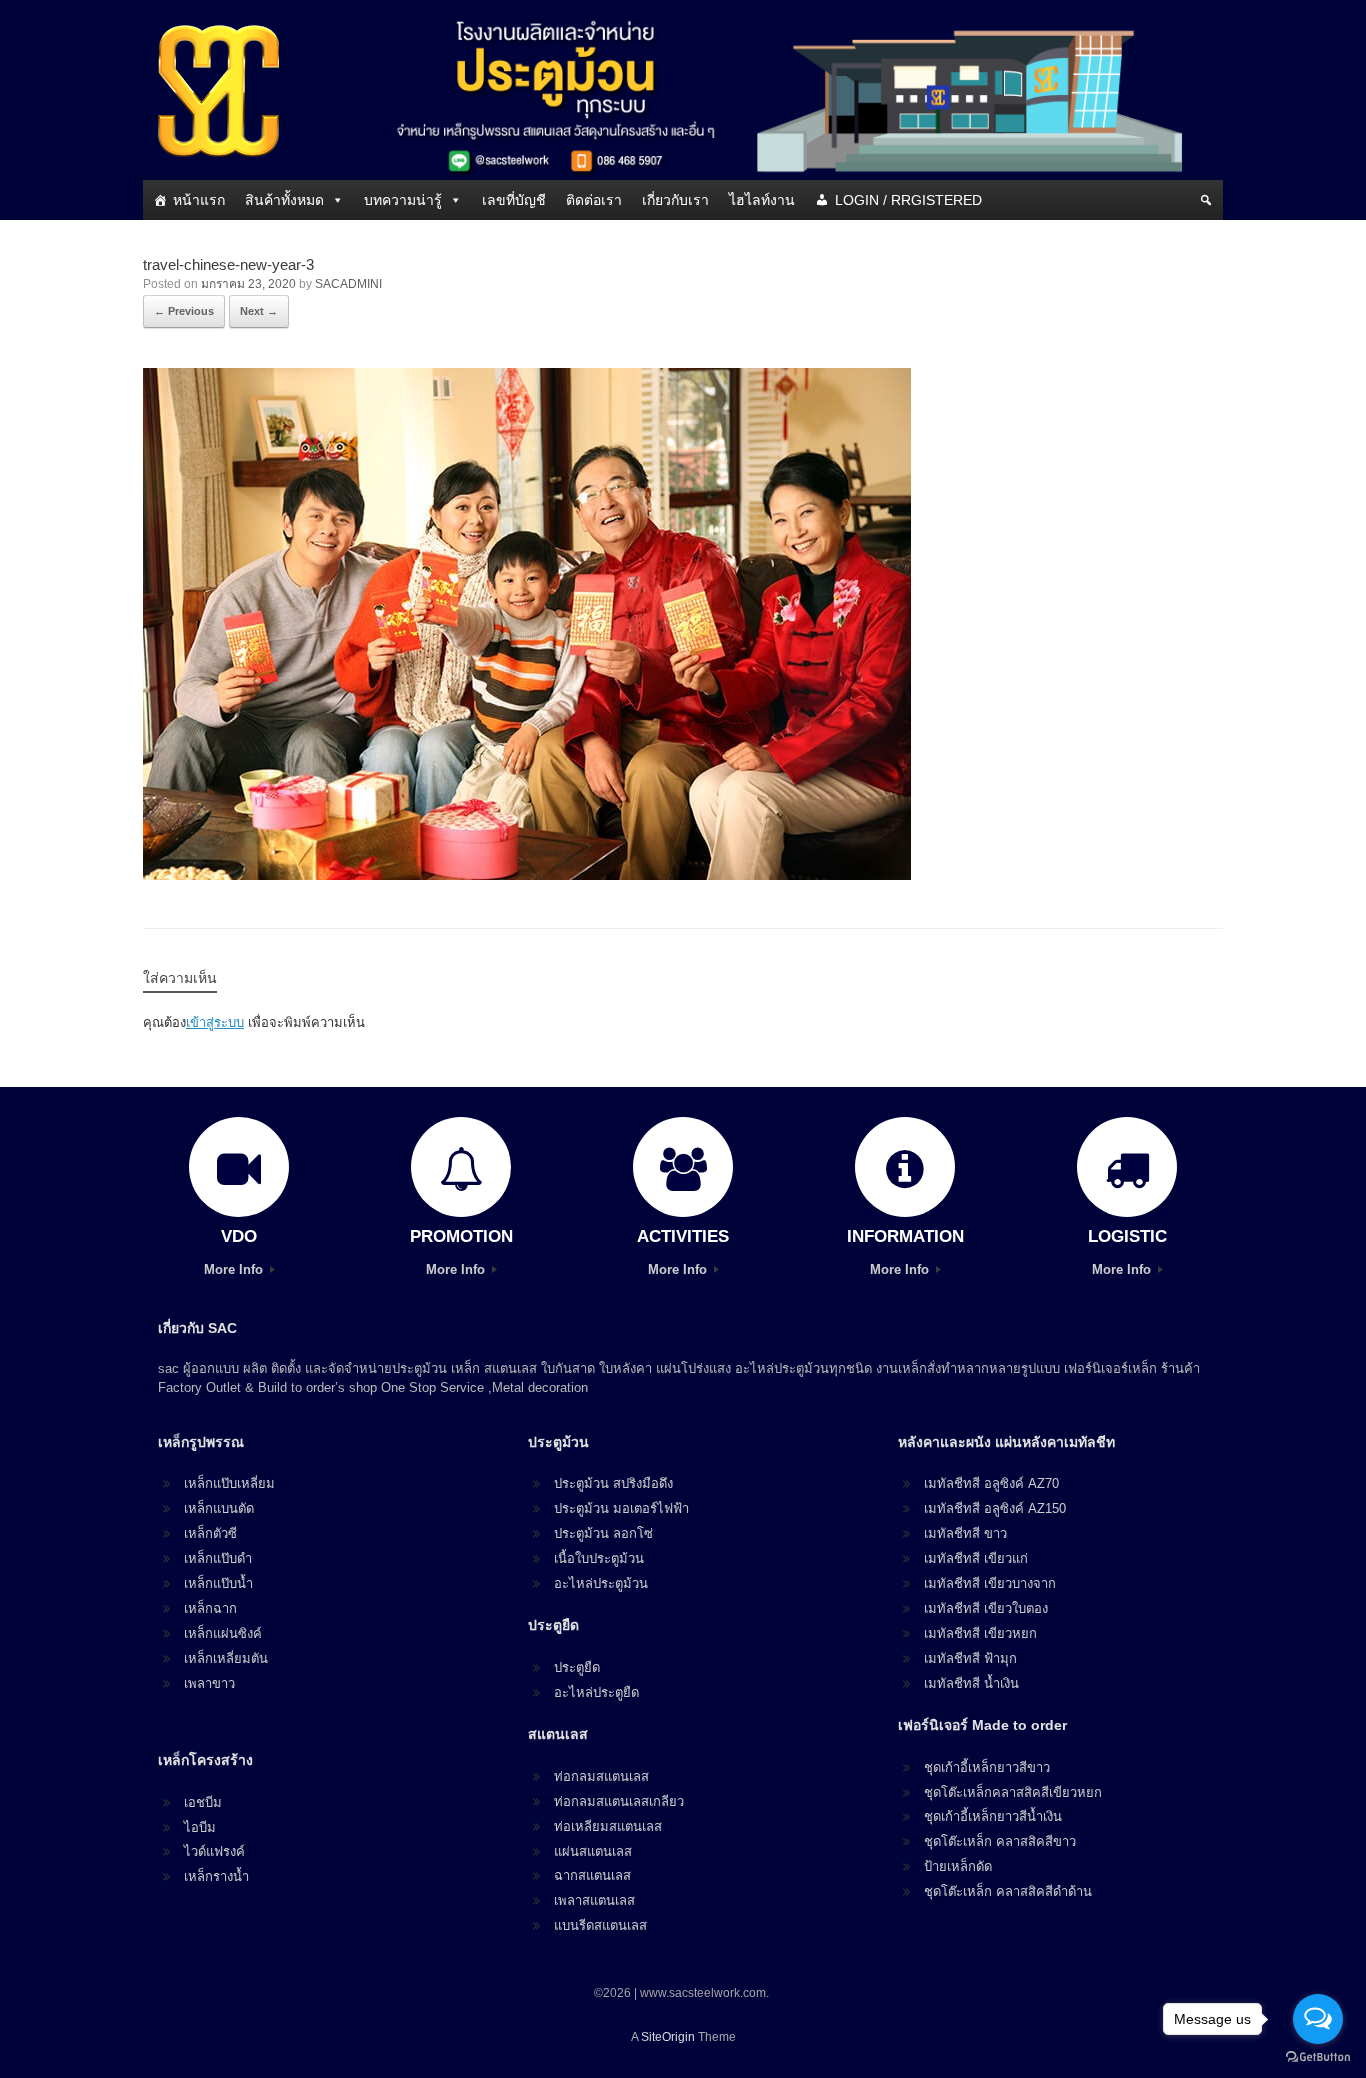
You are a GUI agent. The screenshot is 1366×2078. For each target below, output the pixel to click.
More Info (235, 1269)
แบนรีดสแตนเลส (600, 1925)
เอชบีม (203, 1802)
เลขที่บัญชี (514, 200)
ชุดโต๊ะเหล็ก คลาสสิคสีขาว (1000, 1841)
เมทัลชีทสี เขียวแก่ (976, 1558)
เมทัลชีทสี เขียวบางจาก (990, 1583)
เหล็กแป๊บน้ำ (218, 1583)
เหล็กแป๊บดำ (218, 1558)
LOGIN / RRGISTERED (908, 200)
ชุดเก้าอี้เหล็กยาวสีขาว (987, 1767)
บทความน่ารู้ (403, 200)
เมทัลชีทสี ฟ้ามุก (970, 1658)
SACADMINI (348, 284)
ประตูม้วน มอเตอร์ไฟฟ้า (621, 1508)
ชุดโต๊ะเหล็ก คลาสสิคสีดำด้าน (1008, 1891)
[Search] (1206, 200)
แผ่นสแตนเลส (593, 1851)
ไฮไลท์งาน (762, 200)
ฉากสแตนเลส (592, 1875)
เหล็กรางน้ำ (216, 1876)
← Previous (184, 311)
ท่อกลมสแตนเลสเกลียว (619, 1801)
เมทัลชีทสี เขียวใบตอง (986, 1608)
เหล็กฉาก (210, 1608)
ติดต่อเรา (594, 200)
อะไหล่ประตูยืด (596, 1692)
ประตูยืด (577, 1667)
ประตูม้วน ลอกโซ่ (603, 1533)
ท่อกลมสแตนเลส (601, 1776)
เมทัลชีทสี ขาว (965, 1533)
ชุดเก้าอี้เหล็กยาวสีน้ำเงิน (993, 1816)
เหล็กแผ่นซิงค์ (223, 1633)
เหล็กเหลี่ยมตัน (226, 1658)
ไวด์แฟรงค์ (214, 1851)
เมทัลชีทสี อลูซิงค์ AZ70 (991, 1483)
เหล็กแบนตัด (219, 1508)
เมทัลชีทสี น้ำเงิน (971, 1683)
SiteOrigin (668, 2037)
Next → (259, 311)
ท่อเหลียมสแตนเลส (608, 1826)
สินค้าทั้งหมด (284, 200)
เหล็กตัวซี (210, 1533)
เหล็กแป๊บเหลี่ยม (229, 1483)
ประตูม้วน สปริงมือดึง (613, 1483)
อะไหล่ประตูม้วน (601, 1583)
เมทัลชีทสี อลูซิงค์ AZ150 (995, 1508)
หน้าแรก (199, 200)
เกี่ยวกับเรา (675, 200)
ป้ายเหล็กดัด (958, 1866)
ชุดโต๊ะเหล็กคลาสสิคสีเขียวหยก (1013, 1792)
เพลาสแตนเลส (594, 1900)
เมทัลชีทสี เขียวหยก (980, 1633)
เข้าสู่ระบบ (215, 1022)
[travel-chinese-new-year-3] (527, 874)
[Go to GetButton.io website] (1318, 2057)
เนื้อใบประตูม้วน (599, 1558)
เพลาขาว (209, 1683)
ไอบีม (200, 1827)
